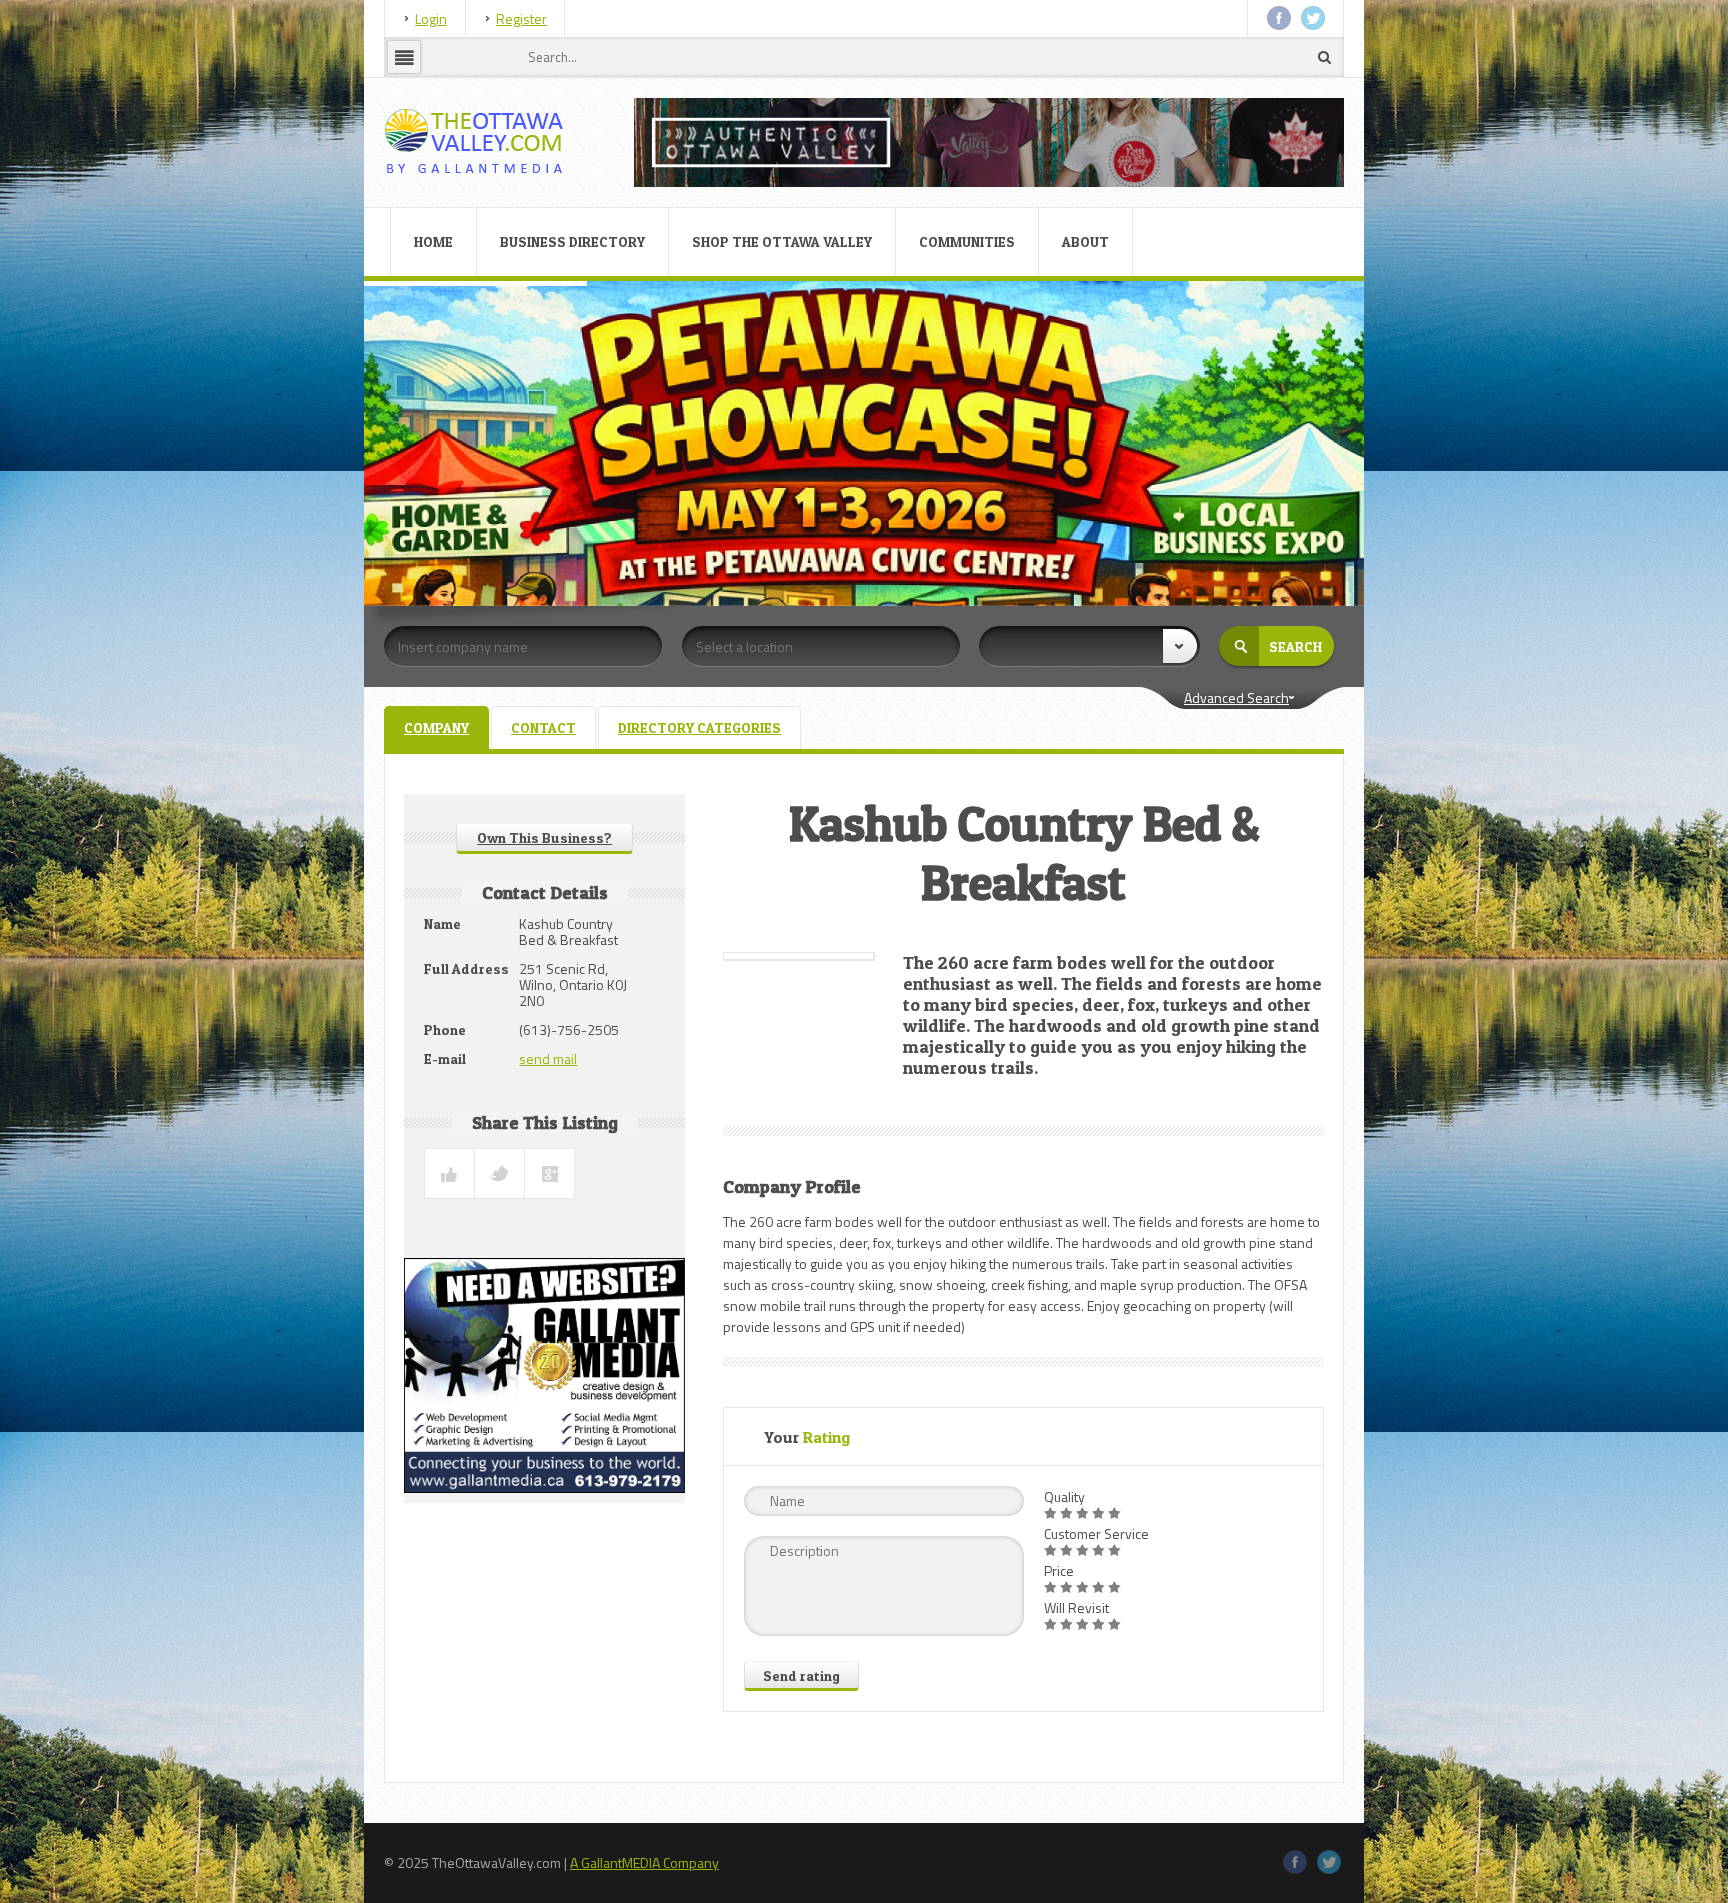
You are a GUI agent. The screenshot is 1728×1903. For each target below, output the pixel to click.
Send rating (801, 1675)
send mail (548, 1058)
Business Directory (572, 241)
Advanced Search (1236, 697)
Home (433, 241)
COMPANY (436, 727)
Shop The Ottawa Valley (782, 241)
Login (431, 18)
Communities (967, 241)
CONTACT (543, 727)
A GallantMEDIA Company (644, 1862)
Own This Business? (544, 837)
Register (521, 18)
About (1085, 241)
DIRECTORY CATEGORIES (699, 727)
